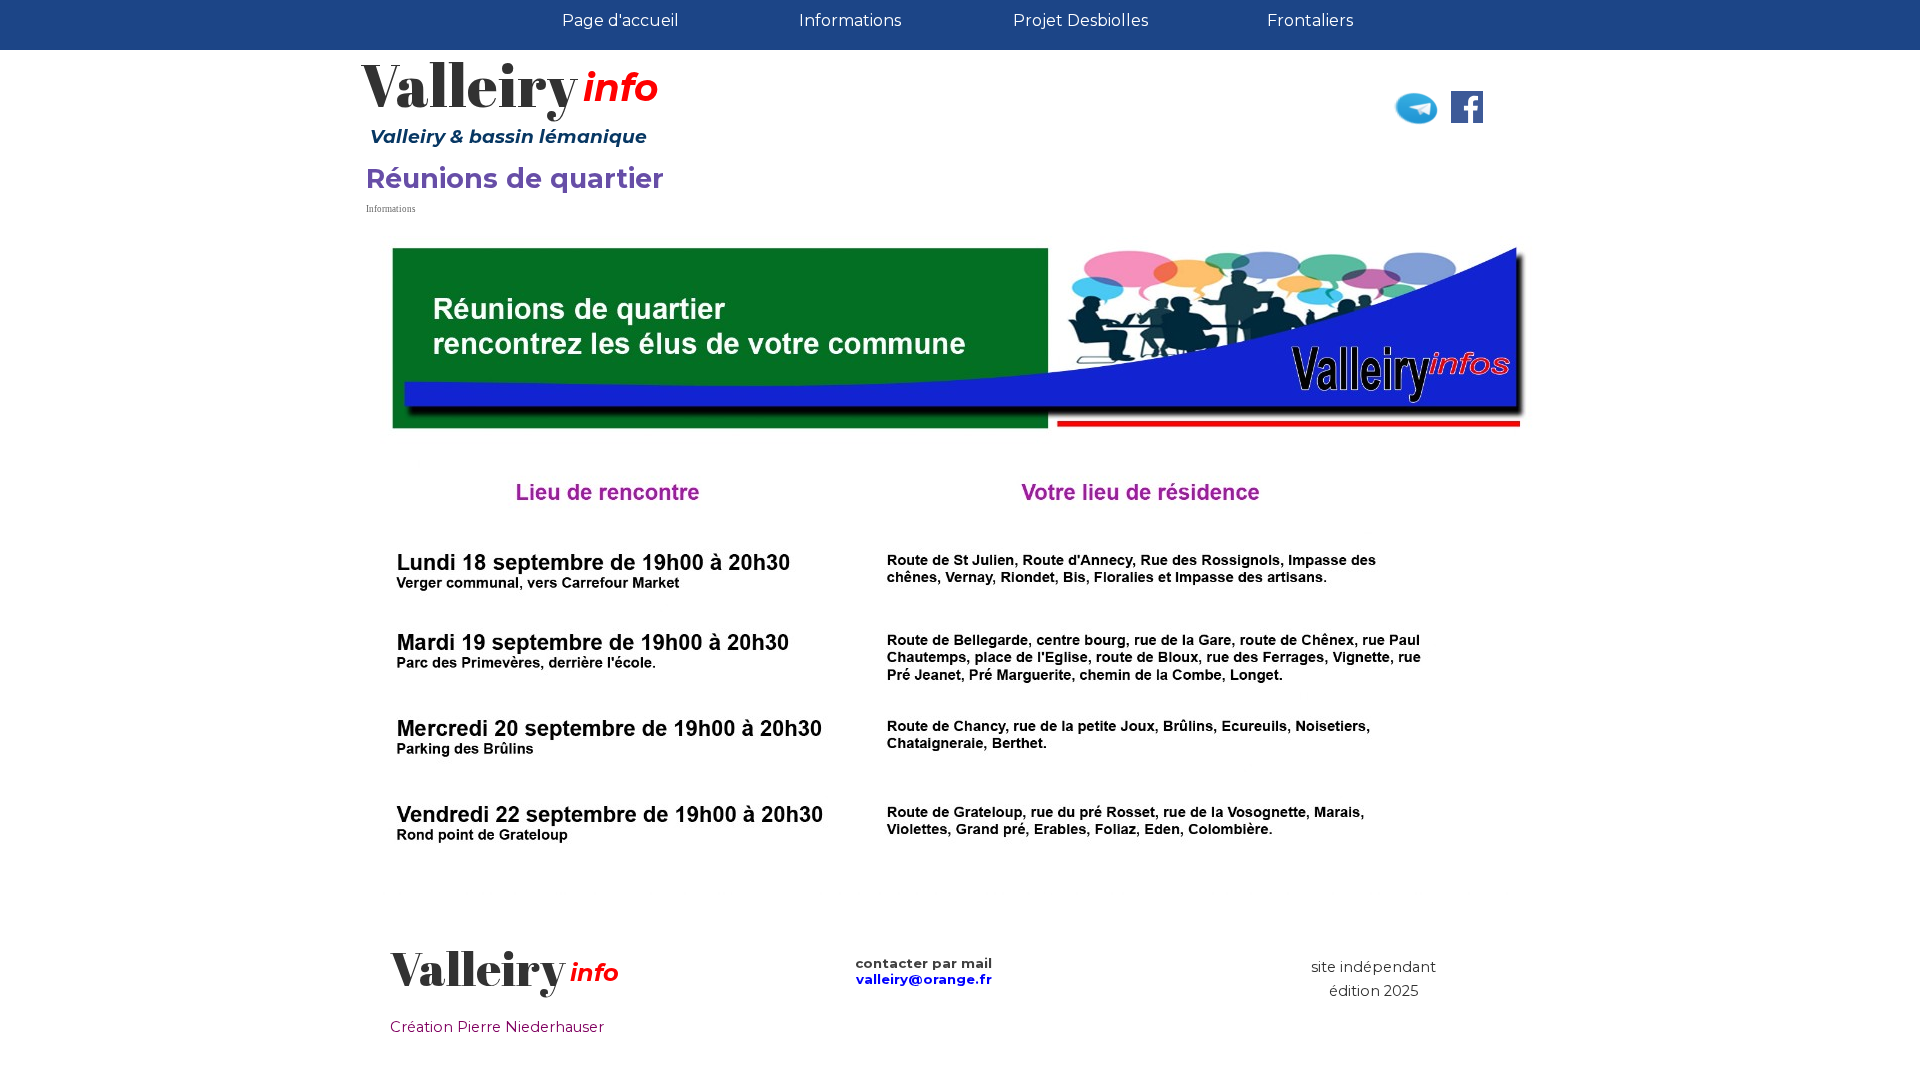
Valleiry (469, 84)
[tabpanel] (643, 973)
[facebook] (1467, 107)
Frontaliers (1310, 20)
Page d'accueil (620, 20)
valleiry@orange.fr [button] (924, 979)
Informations (850, 20)
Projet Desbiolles (1080, 20)
